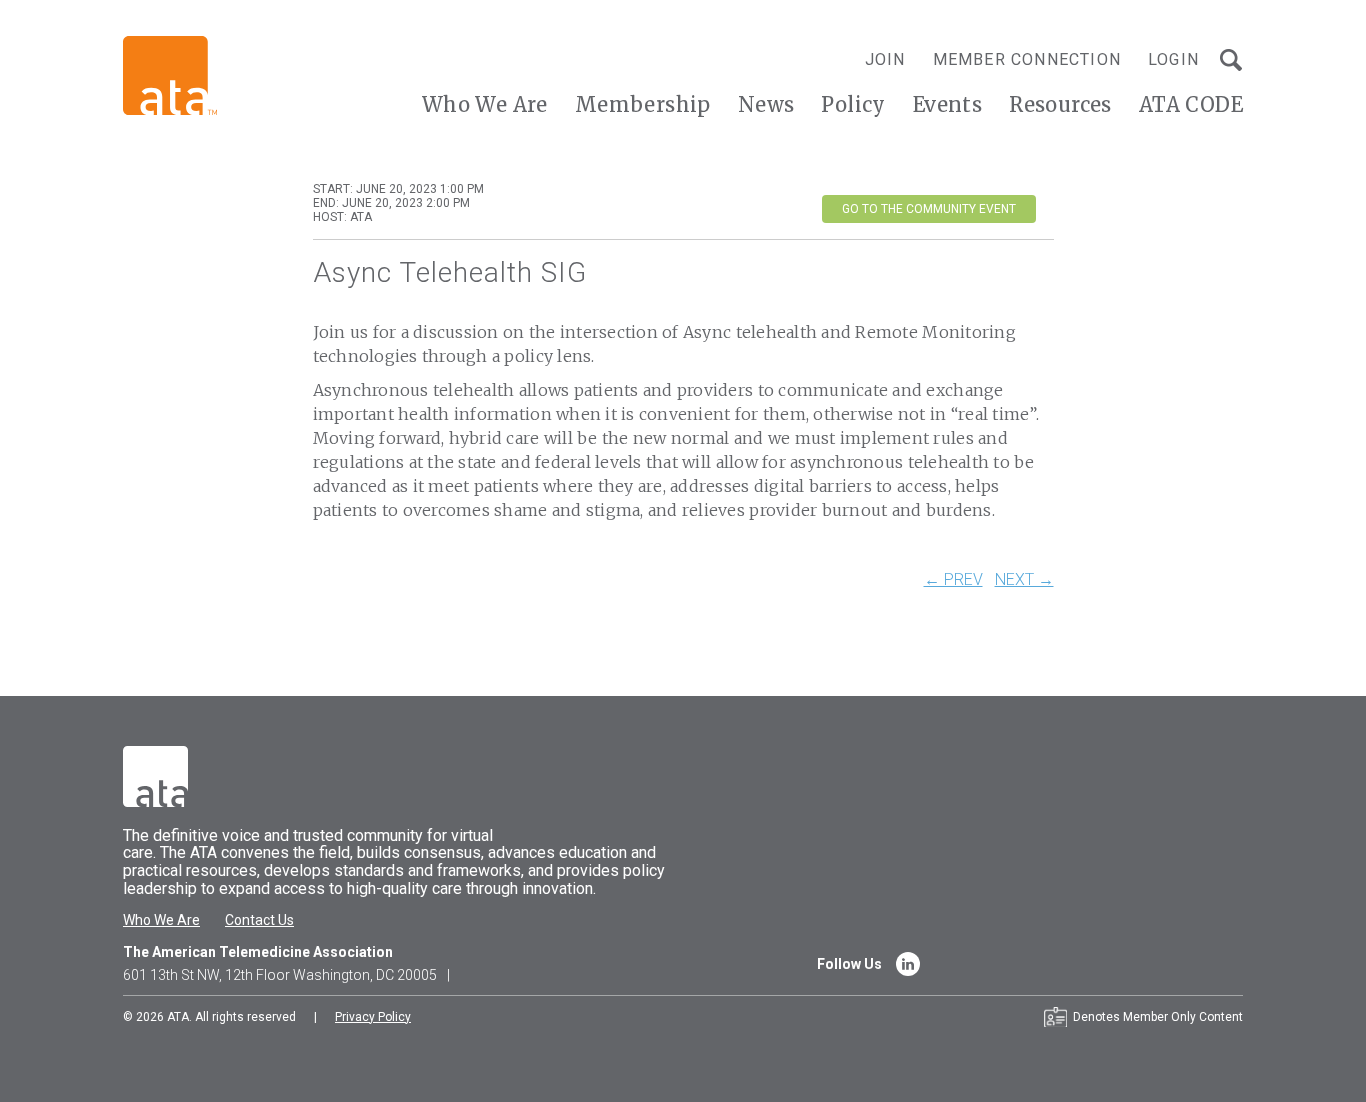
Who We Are (485, 104)
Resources (1060, 104)
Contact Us (259, 920)
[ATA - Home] (170, 74)
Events (947, 104)
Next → (1024, 580)
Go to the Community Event (929, 209)
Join (885, 59)
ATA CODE (1191, 104)
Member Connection (1027, 59)
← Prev (953, 580)
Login (1173, 59)
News (766, 104)
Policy (853, 104)
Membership (643, 104)
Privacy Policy (373, 1017)
